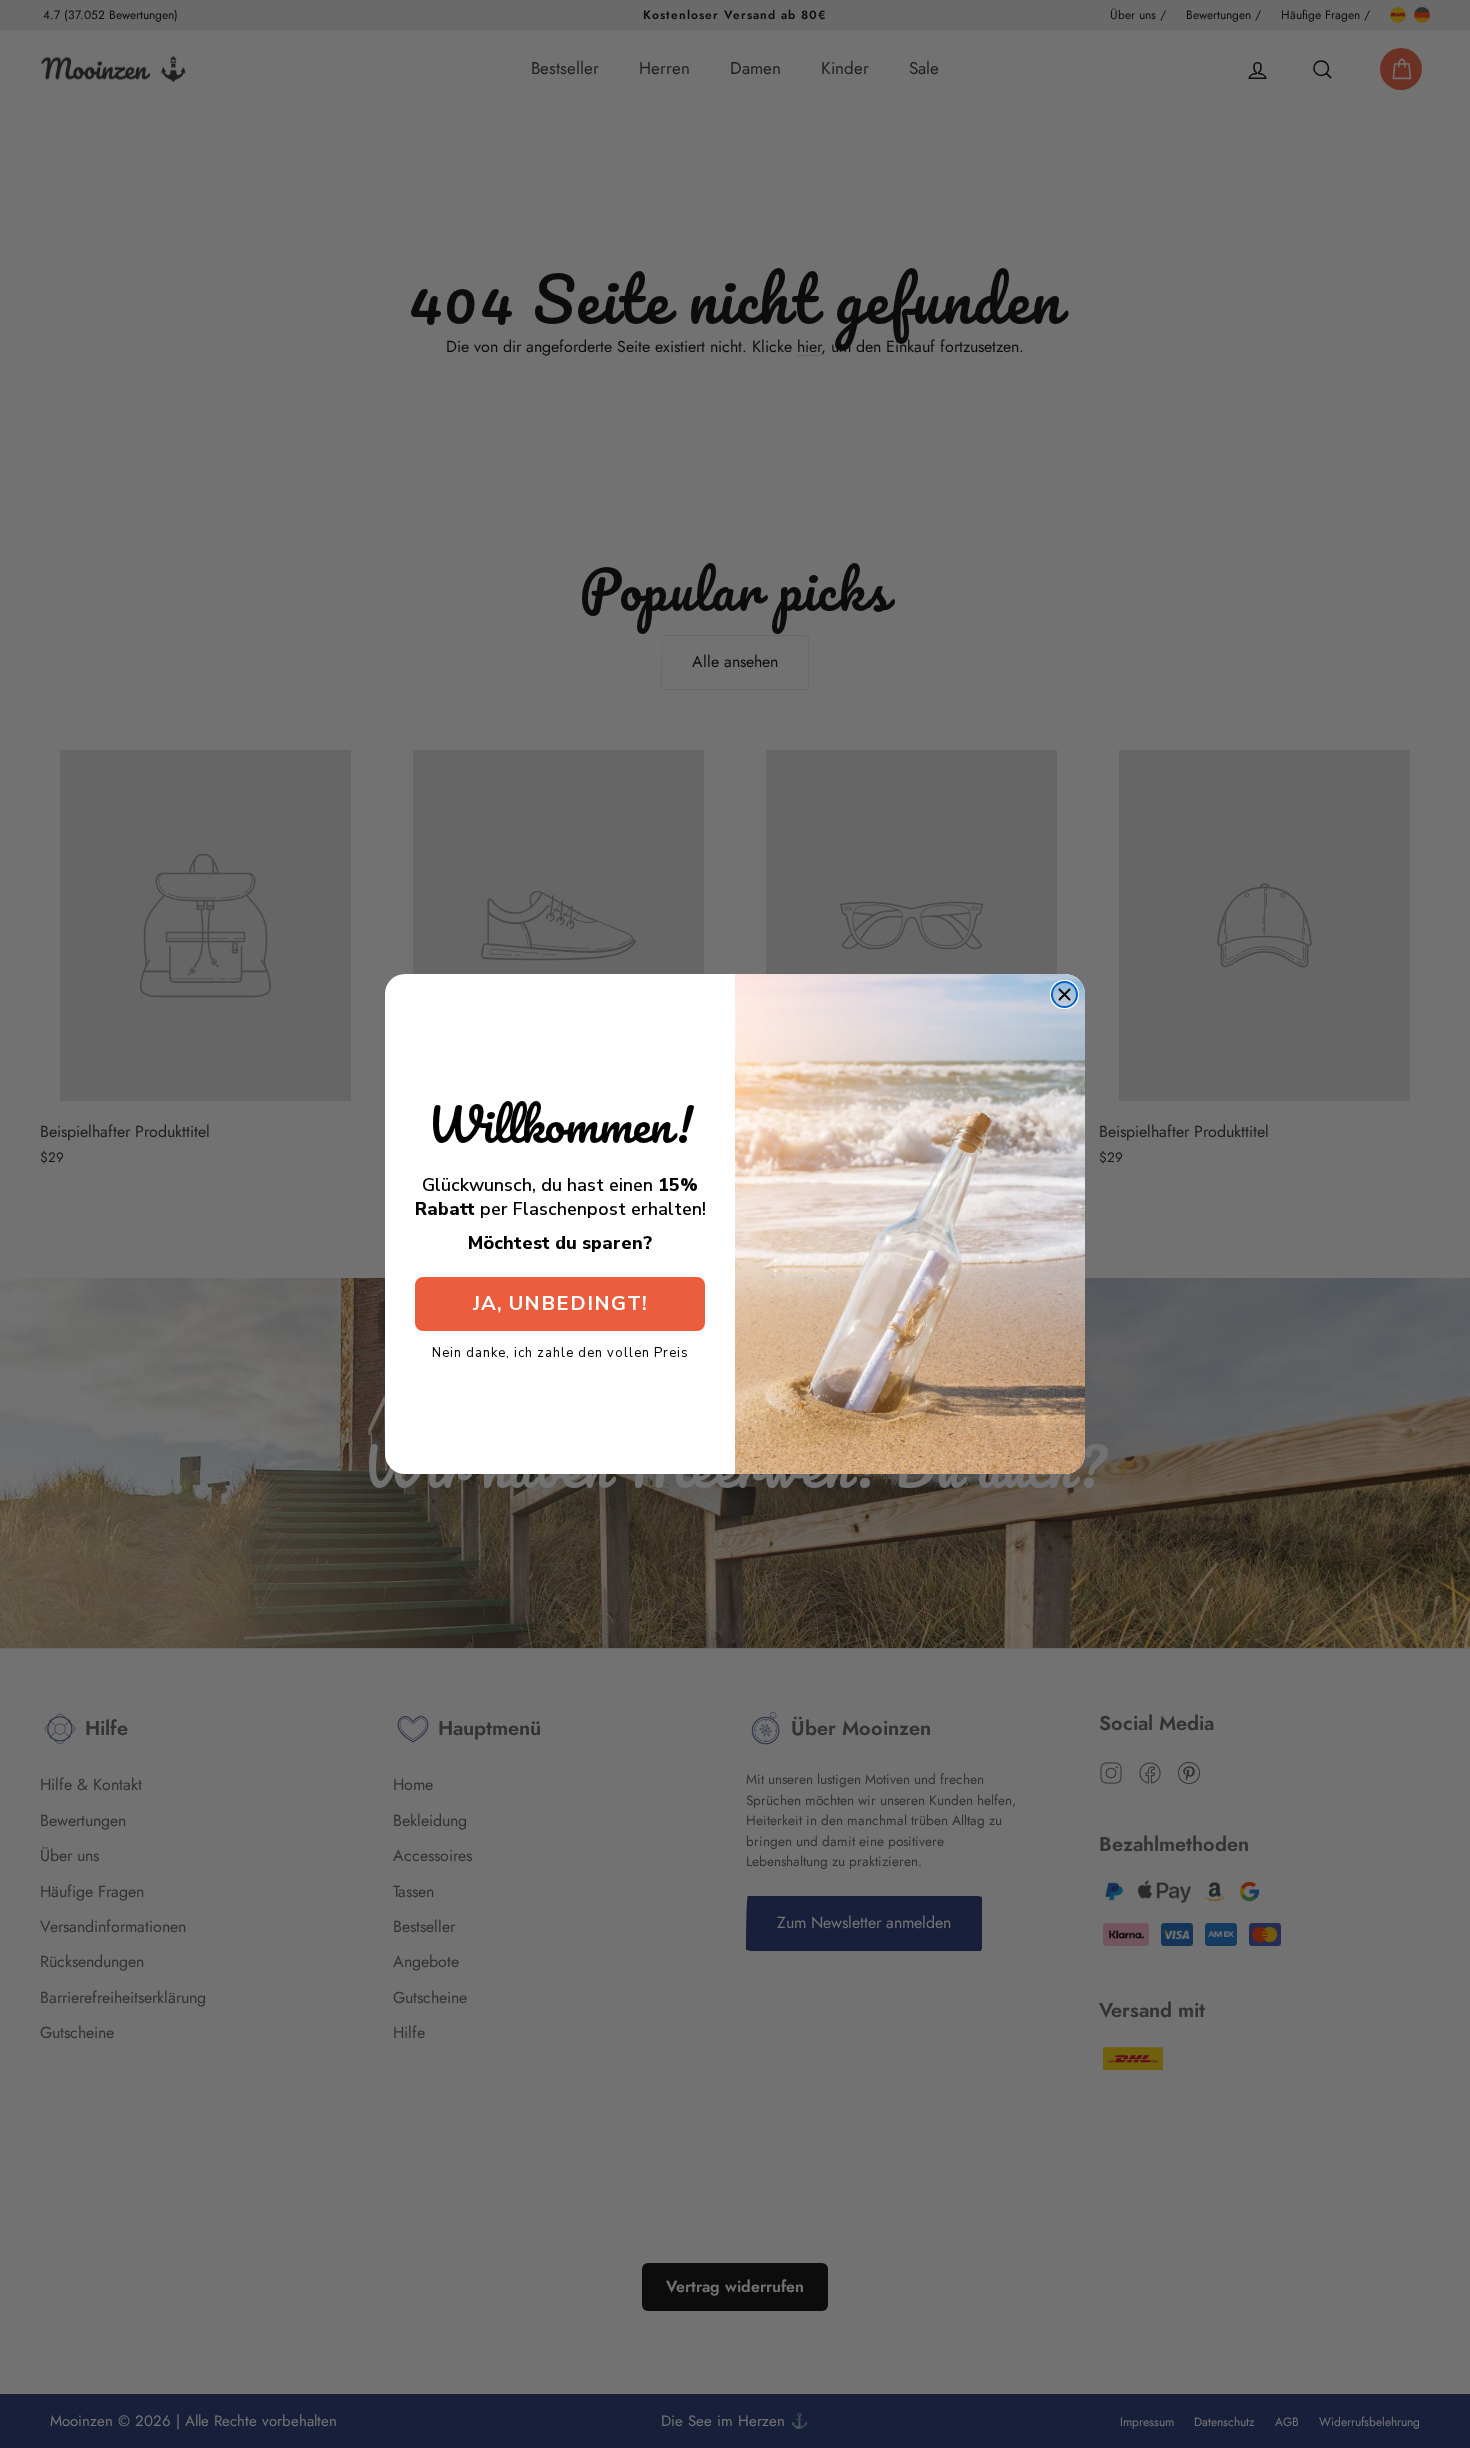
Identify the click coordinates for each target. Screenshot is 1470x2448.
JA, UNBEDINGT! (560, 1303)
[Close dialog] (1064, 994)
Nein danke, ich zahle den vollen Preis (560, 1352)
